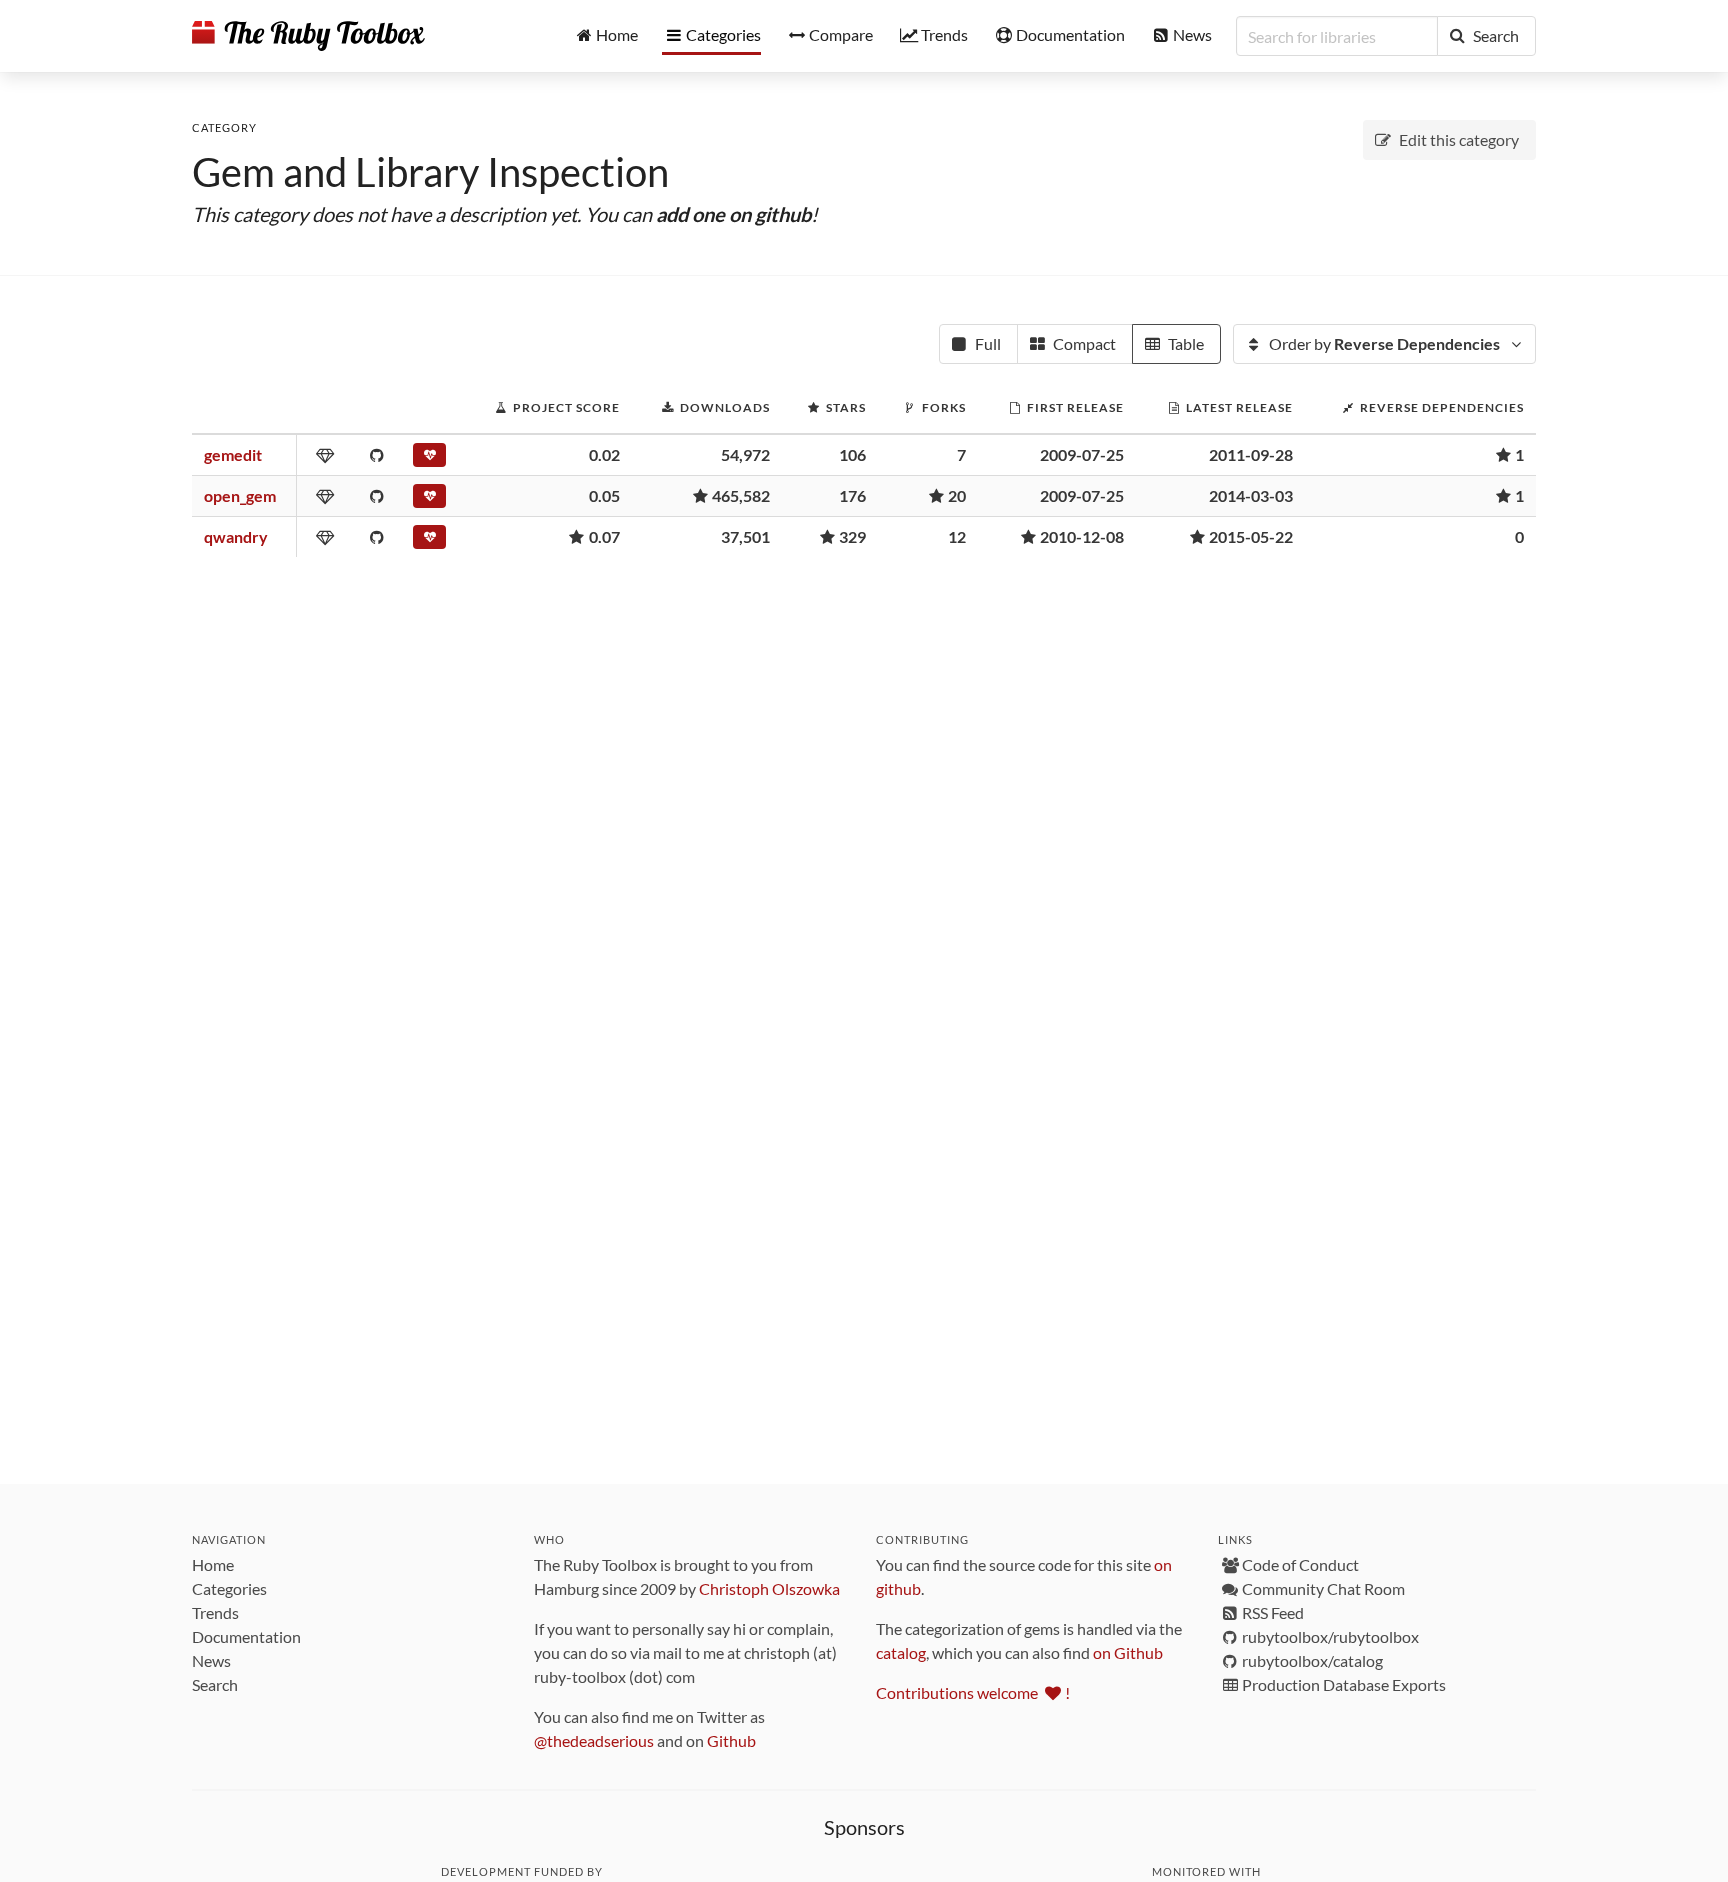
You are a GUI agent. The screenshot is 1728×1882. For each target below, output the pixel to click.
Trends (215, 1612)
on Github (1128, 1652)
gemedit (233, 454)
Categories (229, 1588)
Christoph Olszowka (769, 1588)
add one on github (733, 214)
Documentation (246, 1636)
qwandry (236, 536)
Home (213, 1564)
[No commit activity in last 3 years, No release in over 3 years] (432, 459)
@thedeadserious (594, 1740)
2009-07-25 (1082, 454)
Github (731, 1740)
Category (224, 127)
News (211, 1660)
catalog (901, 1652)
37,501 (745, 536)
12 (957, 536)
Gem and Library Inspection (430, 172)
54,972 (745, 454)
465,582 (741, 495)
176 (852, 495)
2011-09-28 (1251, 454)
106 (852, 454)
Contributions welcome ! (973, 1692)
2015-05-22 (1251, 536)
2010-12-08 (1082, 536)
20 (957, 495)
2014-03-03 (1251, 495)
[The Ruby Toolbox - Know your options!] (308, 36)
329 (852, 536)
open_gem (240, 495)
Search (215, 1684)
